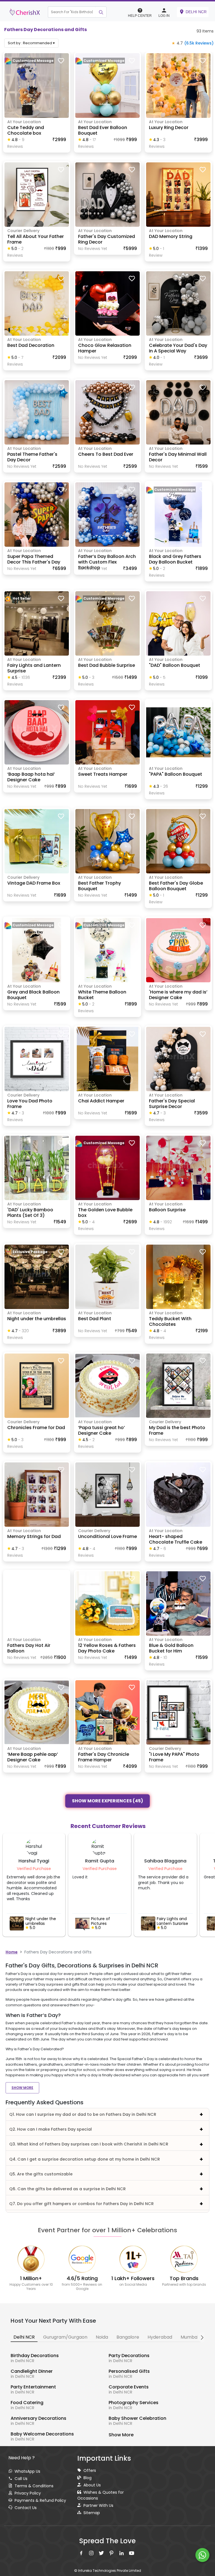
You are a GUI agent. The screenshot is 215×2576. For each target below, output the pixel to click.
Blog (87, 2479)
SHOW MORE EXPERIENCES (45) (107, 1802)
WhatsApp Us (27, 2473)
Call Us (21, 2480)
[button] (82, 13)
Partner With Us (98, 2507)
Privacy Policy (28, 2495)
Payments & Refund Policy (40, 2502)
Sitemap (92, 2514)
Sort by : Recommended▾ (31, 45)
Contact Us (26, 2509)
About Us (92, 2487)
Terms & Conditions (34, 2488)
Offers (90, 2472)
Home (12, 1954)
